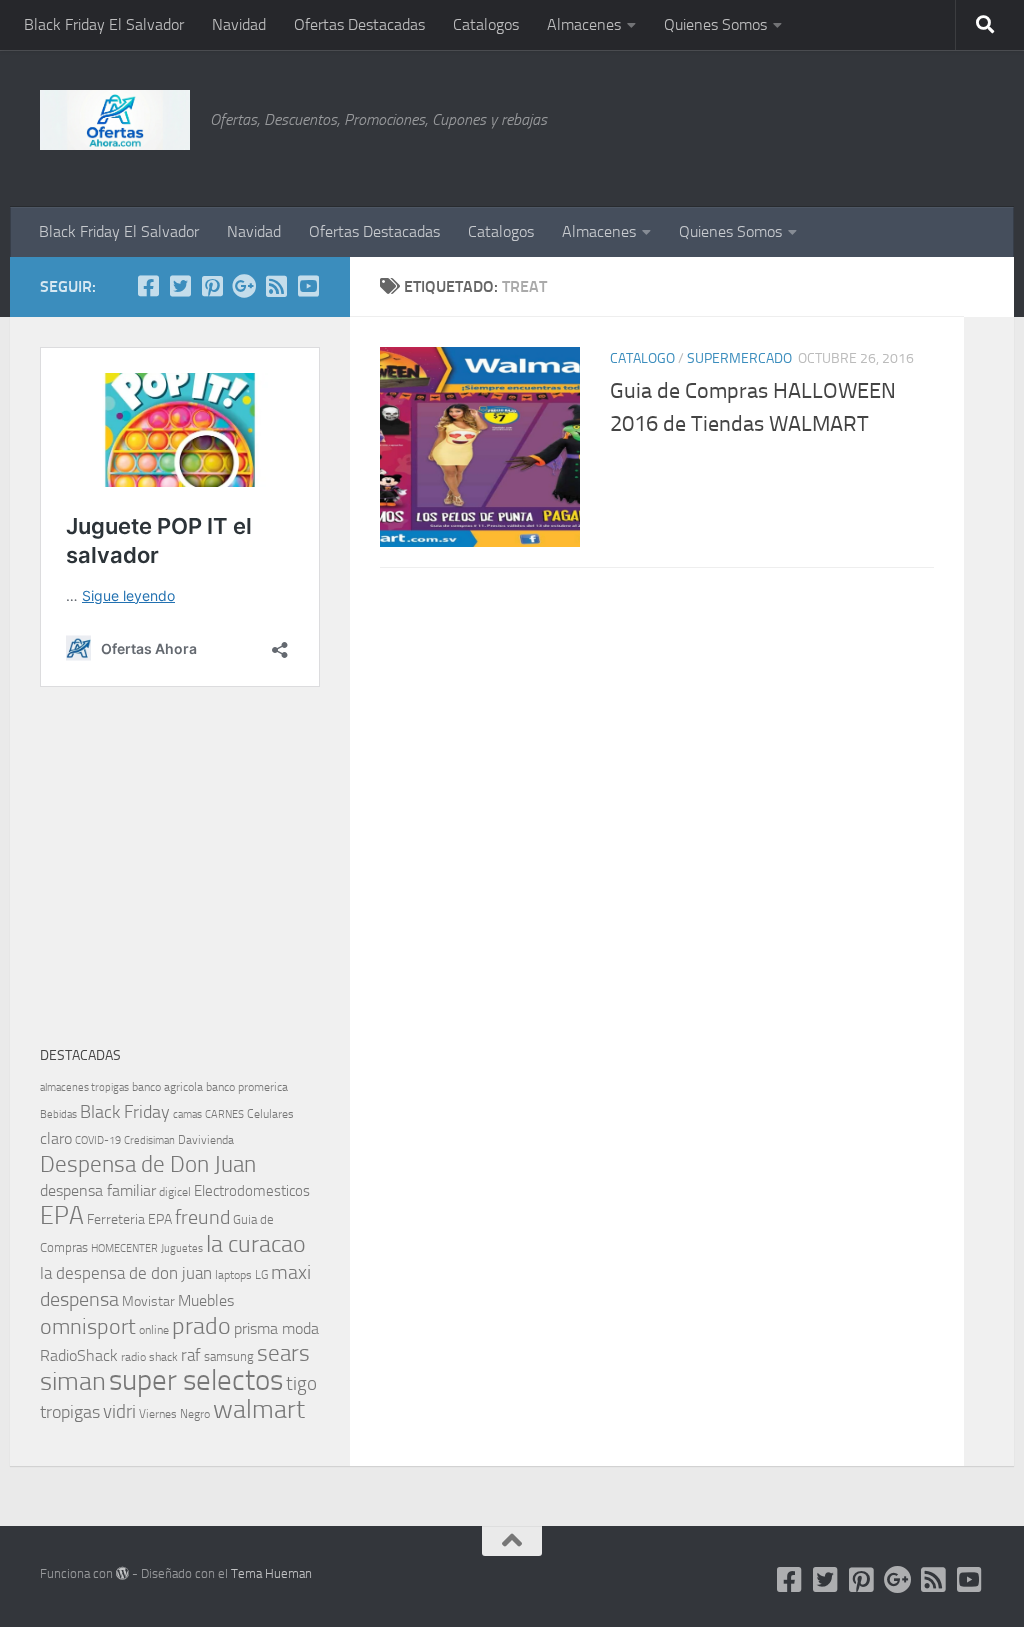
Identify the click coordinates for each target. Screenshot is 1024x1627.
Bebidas (58, 1114)
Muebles (206, 1300)
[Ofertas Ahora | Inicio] (115, 120)
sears (283, 1353)
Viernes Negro (174, 1414)
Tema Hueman (271, 1573)
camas (187, 1114)
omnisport (88, 1326)
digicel (175, 1192)
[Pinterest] (212, 286)
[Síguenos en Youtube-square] (308, 286)
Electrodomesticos (252, 1191)
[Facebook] (148, 286)
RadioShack (79, 1355)
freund (202, 1217)
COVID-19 (98, 1140)
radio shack (149, 1357)
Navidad (239, 24)
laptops (233, 1275)
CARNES (224, 1114)
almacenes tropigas (84, 1087)
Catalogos (486, 24)
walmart (259, 1409)
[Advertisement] (884, 125)
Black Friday (125, 1112)
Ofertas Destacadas (359, 24)
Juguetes (182, 1248)
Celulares (270, 1114)
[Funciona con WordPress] (122, 1573)
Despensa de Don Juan (148, 1164)
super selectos (196, 1380)
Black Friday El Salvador (104, 24)
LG (261, 1275)
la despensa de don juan (126, 1273)
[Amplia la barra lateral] (989, 287)
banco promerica (247, 1087)
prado (201, 1326)
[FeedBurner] (276, 286)
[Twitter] (180, 286)
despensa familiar (98, 1190)
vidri (119, 1411)
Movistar (148, 1301)
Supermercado (739, 358)
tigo (301, 1383)
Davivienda (206, 1140)
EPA (62, 1215)
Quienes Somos (715, 24)
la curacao (256, 1244)
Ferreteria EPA (129, 1219)
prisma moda (276, 1328)
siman (73, 1381)
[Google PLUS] (244, 286)
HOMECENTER (124, 1248)
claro (56, 1139)
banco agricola (167, 1087)
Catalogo (642, 358)
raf (191, 1355)
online (154, 1330)
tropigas (70, 1412)
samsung (229, 1356)
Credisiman (149, 1140)
